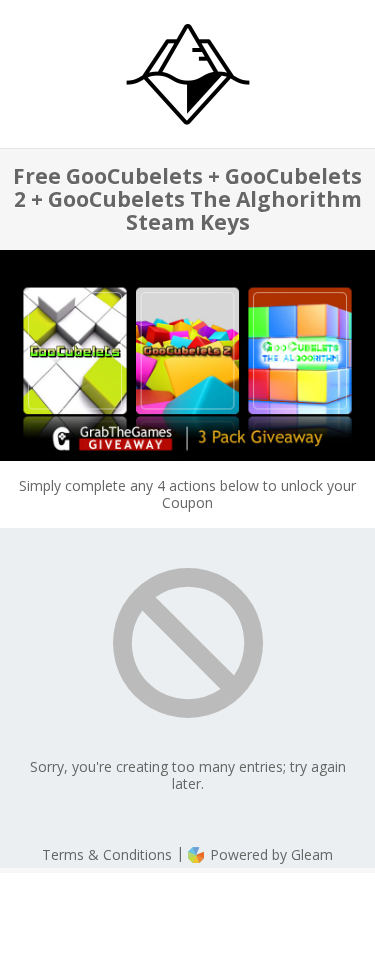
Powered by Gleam (269, 854)
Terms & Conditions (107, 854)
